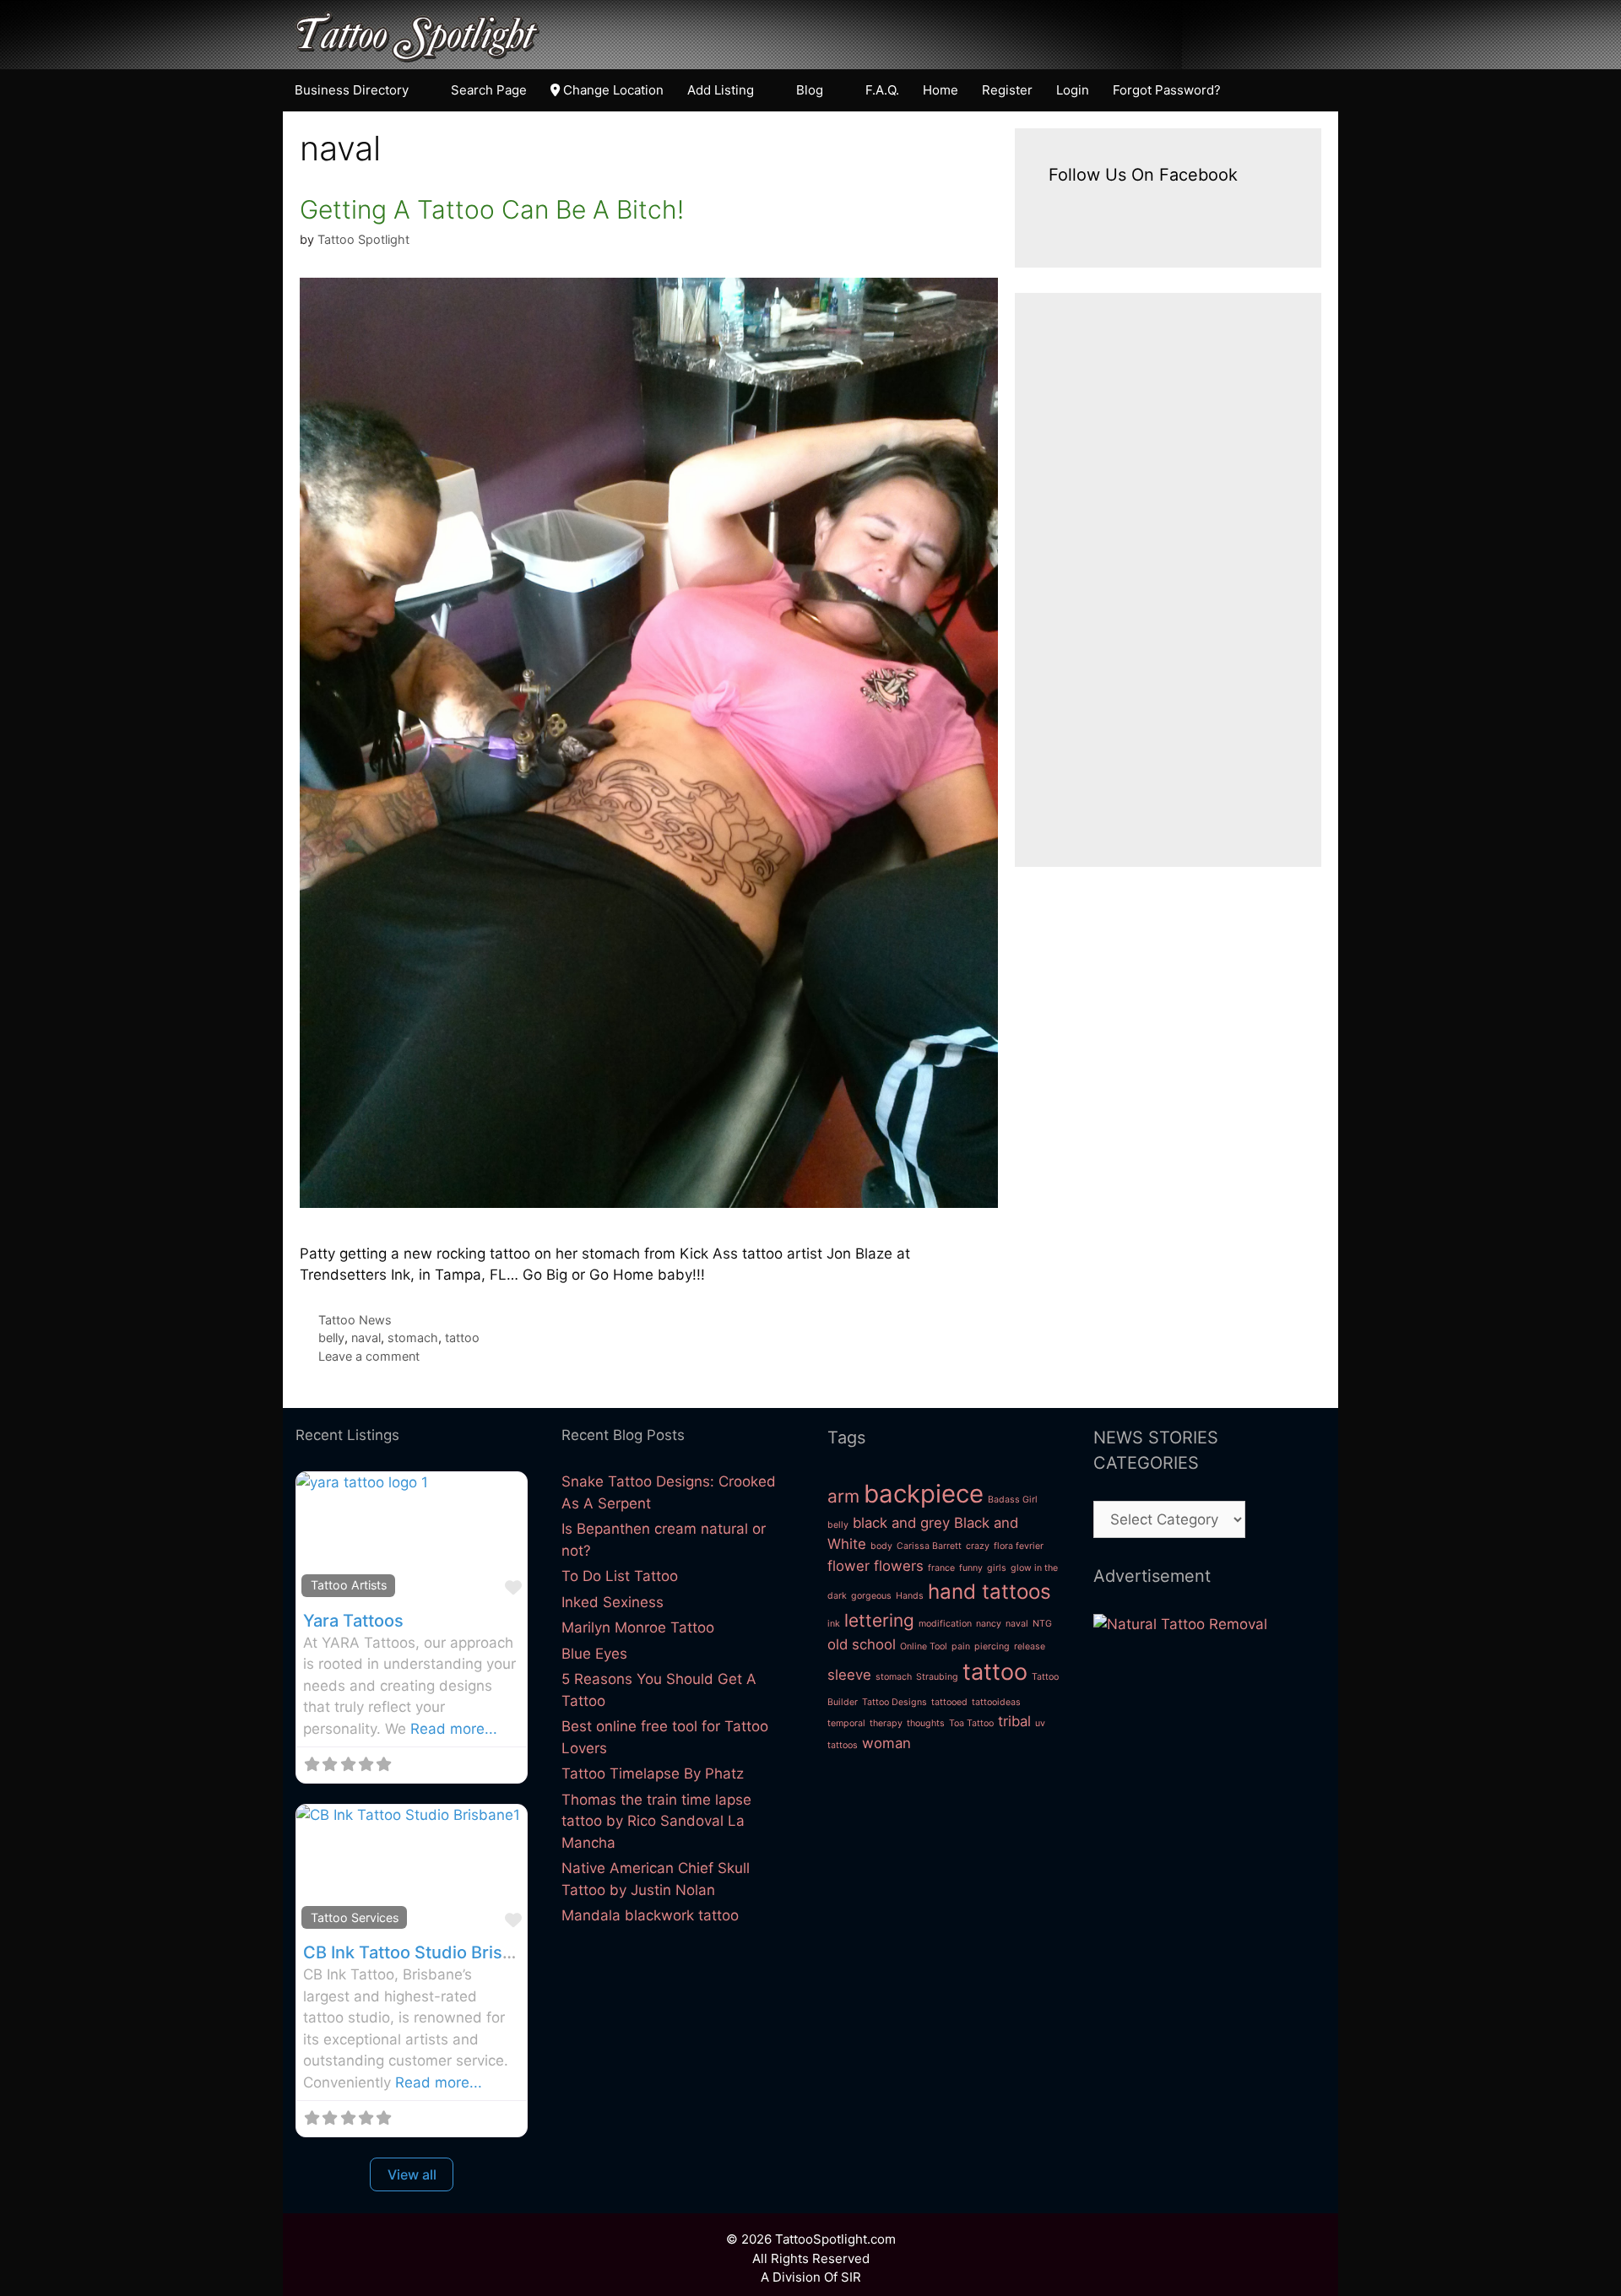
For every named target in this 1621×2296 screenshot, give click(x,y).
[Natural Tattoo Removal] (1180, 1624)
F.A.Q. (882, 90)
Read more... (454, 1729)
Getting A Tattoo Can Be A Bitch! (492, 209)
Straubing (937, 1677)
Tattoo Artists (349, 1585)
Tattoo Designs (895, 1702)
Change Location (612, 90)
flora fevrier (1019, 1546)
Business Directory (352, 90)
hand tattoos (989, 1592)
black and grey (901, 1523)
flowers (899, 1566)
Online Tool (924, 1646)
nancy (989, 1624)
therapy (886, 1723)
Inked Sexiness (613, 1602)
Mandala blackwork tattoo (650, 1915)
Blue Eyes (594, 1654)
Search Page (489, 90)
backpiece (924, 1494)
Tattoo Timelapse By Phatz (653, 1773)
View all (412, 2174)
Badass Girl (1013, 1500)
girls (997, 1568)
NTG (1042, 1624)
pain (961, 1646)
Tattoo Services (355, 1917)
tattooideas (996, 1702)
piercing (992, 1646)
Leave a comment (369, 1356)
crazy (978, 1546)
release (1030, 1646)
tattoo (462, 1338)
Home (941, 90)
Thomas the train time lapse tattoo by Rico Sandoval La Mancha (656, 1821)
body (881, 1546)
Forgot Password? (1167, 90)
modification (945, 1624)
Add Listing (721, 90)
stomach (413, 1338)
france (941, 1568)
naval (366, 1338)
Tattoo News (355, 1320)
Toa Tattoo (971, 1723)
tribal (1014, 1721)
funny (971, 1568)
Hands (910, 1596)
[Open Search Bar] (1318, 90)
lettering (879, 1620)
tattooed (949, 1702)
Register (1007, 90)
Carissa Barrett (929, 1546)
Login (1073, 90)
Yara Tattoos (353, 1621)
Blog (810, 90)
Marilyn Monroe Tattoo (638, 1627)
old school (862, 1644)
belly (331, 1338)
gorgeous (871, 1596)
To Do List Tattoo (620, 1576)
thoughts (926, 1723)
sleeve (849, 1675)
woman (886, 1743)
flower (848, 1566)
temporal (846, 1723)
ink (834, 1624)
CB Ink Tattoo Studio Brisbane (423, 1952)
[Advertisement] (1168, 580)
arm (843, 1496)
